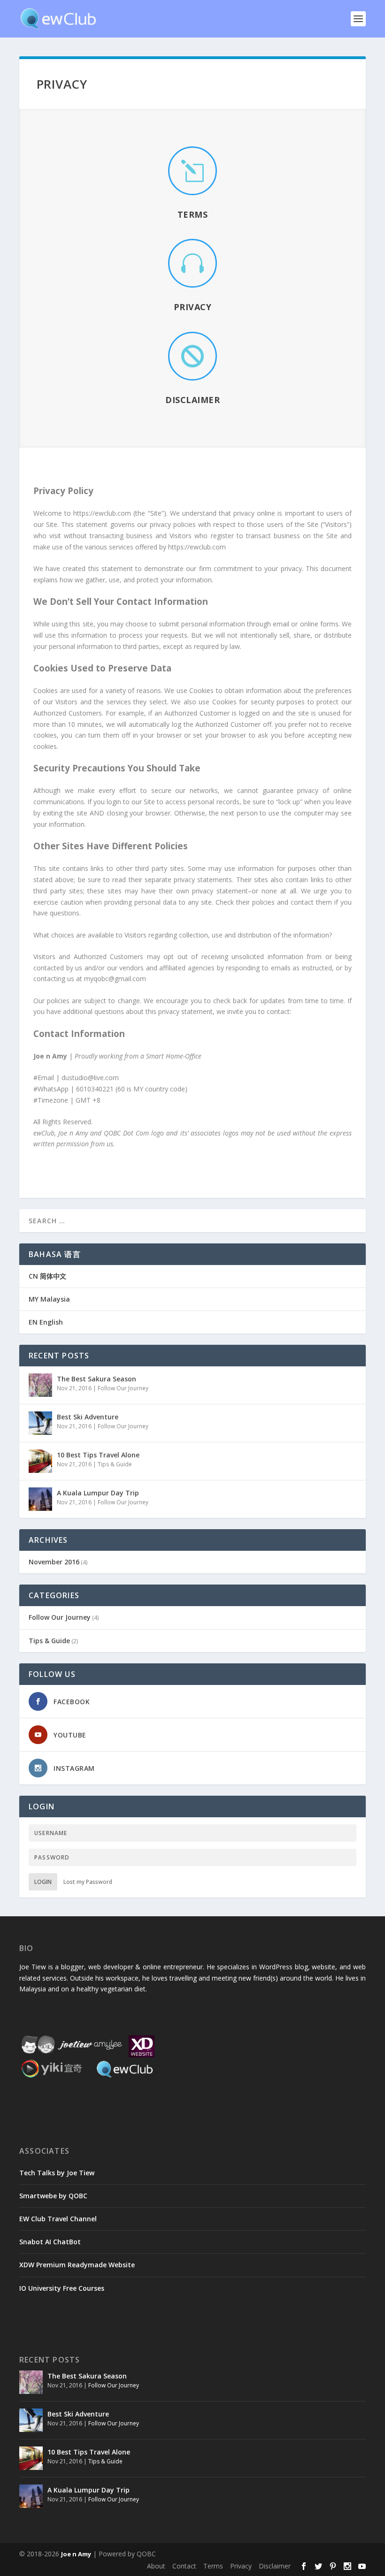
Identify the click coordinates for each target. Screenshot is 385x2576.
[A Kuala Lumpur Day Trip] (40, 1499)
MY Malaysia (49, 1299)
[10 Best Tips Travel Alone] (40, 1461)
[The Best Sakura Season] (40, 1385)
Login (43, 1882)
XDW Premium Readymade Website (77, 2265)
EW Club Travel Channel (58, 2219)
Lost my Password (88, 1882)
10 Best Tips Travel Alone (98, 1455)
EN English (46, 1322)
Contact (184, 2566)
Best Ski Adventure (88, 1417)
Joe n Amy (76, 2554)
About (156, 2566)
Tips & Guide (115, 1464)
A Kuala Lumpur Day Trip (98, 1493)
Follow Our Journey (123, 1388)
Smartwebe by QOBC (53, 2196)
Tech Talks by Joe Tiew (57, 2173)
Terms (193, 214)
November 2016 (54, 1562)
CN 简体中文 (47, 1276)
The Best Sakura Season (96, 1379)
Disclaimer (192, 400)
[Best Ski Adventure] (40, 1423)
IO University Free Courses (62, 2288)
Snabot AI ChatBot (50, 2242)
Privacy (193, 307)
